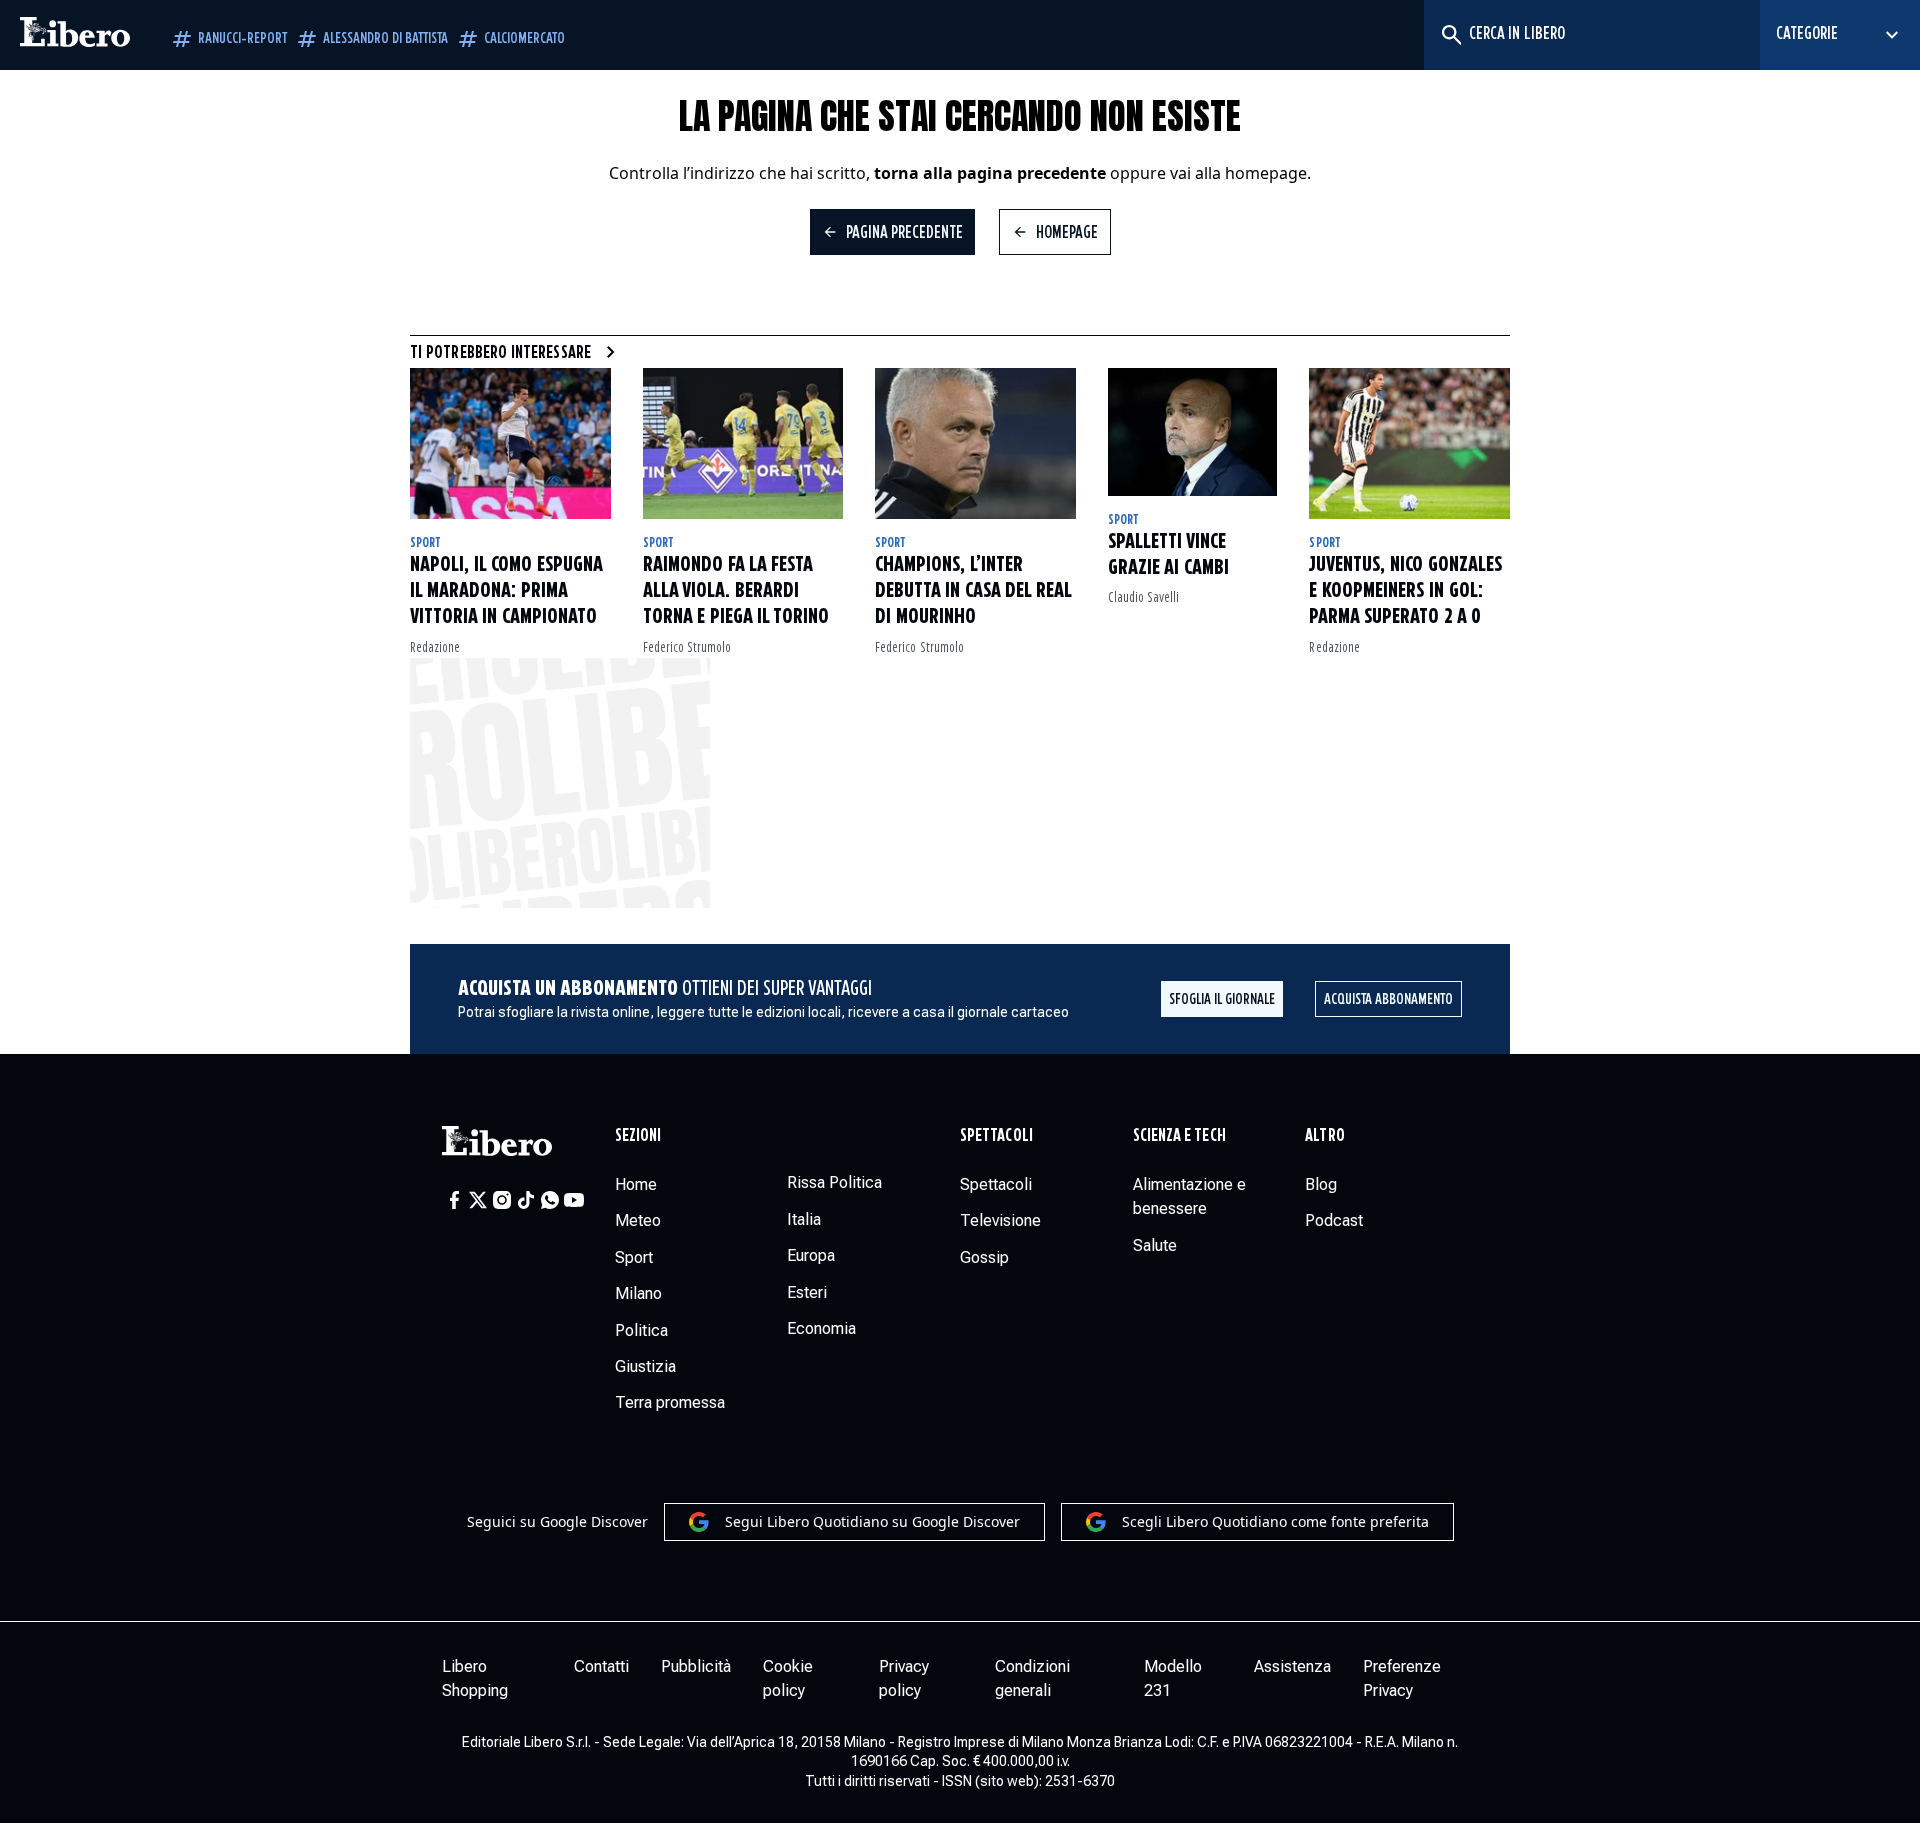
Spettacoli (996, 1136)
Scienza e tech (1179, 1136)
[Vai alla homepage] (75, 35)
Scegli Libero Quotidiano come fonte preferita (1275, 1521)
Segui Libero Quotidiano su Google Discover (872, 1521)
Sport (425, 543)
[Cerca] (1450, 35)
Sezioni (638, 1136)
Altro (1324, 1136)
